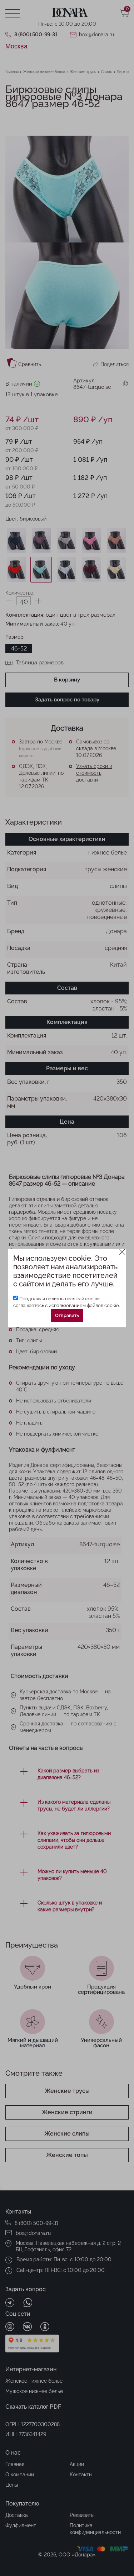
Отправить (67, 1315)
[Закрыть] (122, 1252)
